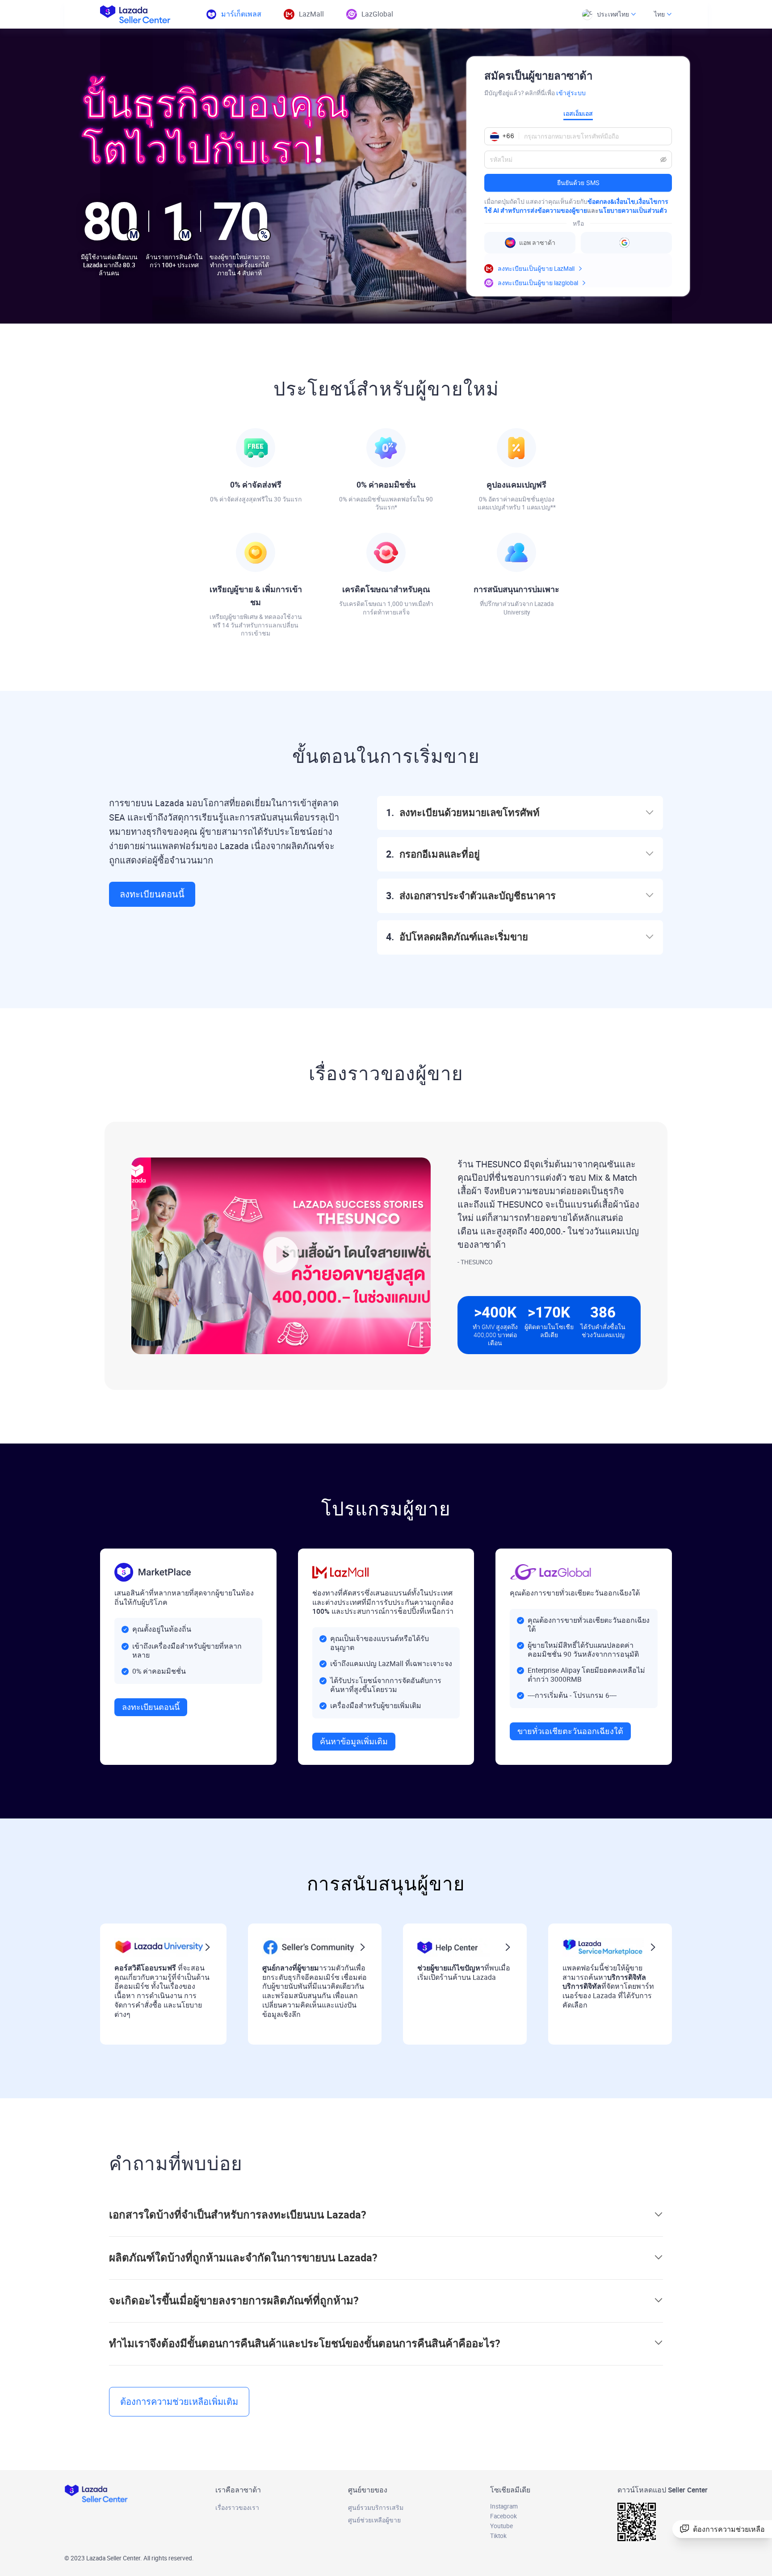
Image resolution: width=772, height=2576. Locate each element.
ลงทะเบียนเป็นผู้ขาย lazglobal (538, 283)
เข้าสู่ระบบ (571, 93)
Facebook (503, 2516)
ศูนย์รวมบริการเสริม (376, 2508)
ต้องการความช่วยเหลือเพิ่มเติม (179, 2402)
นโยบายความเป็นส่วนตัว (633, 210)
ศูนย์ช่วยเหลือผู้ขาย (374, 2520)
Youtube (501, 2526)
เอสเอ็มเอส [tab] (578, 113)
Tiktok (498, 2536)
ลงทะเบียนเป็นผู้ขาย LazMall (536, 269)
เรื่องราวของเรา (237, 2508)
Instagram (504, 2506)
